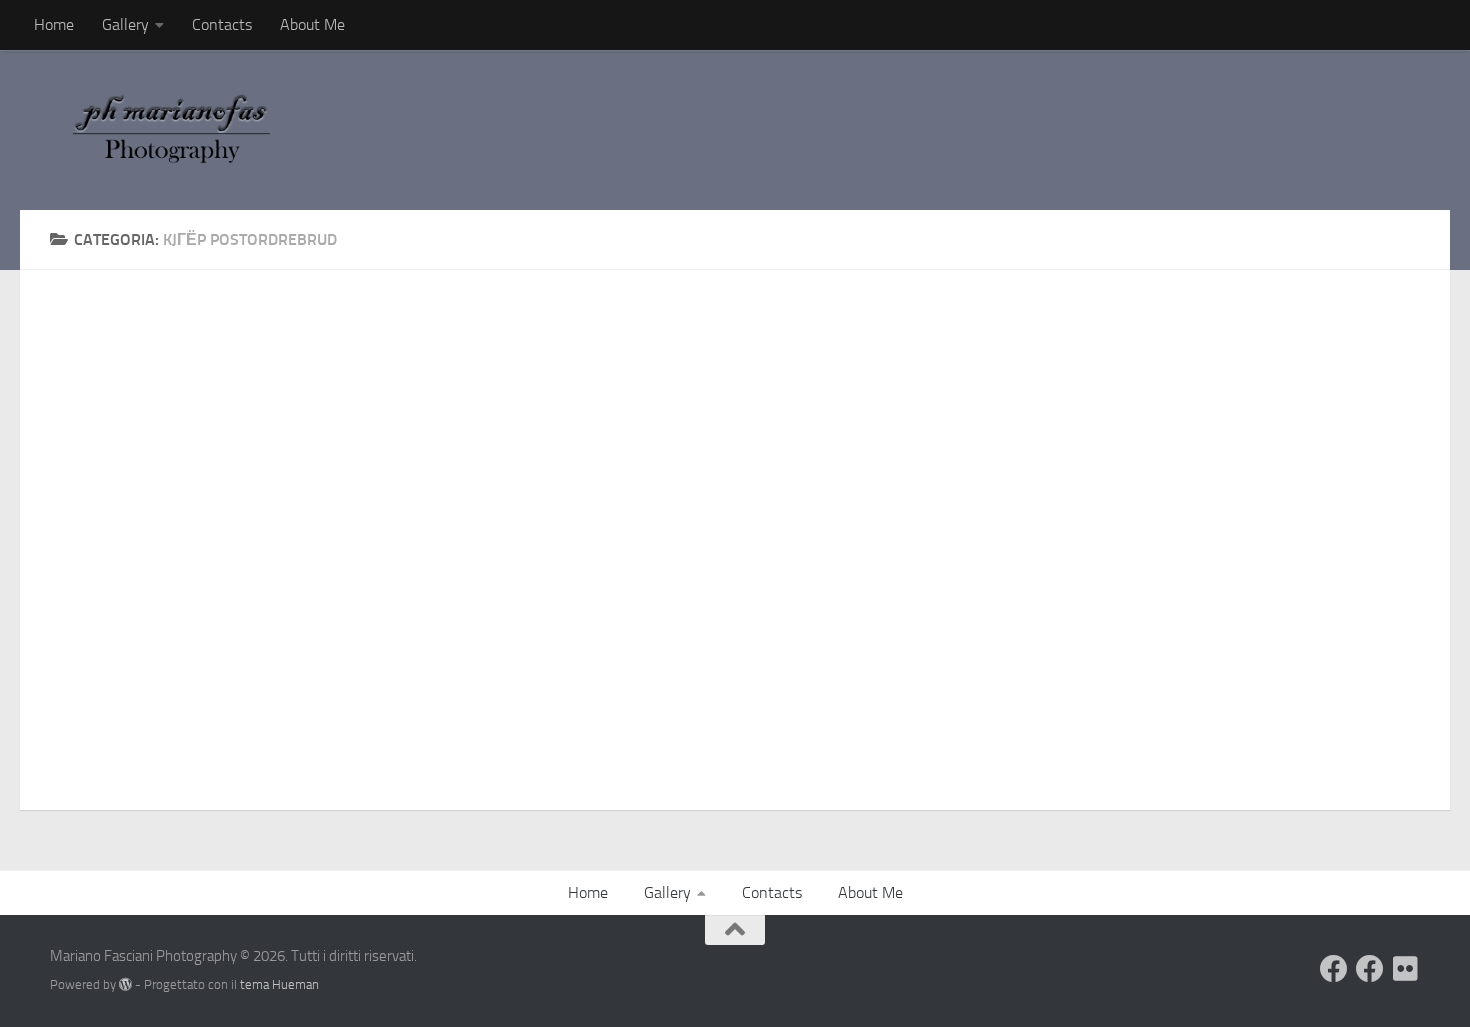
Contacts (222, 24)
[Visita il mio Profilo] (1334, 969)
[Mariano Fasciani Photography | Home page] (183, 130)
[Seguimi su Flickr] (1406, 969)
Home (54, 24)
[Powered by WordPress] (125, 984)
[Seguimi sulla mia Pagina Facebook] (1370, 969)
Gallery (125, 24)
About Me (312, 24)
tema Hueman (279, 984)
